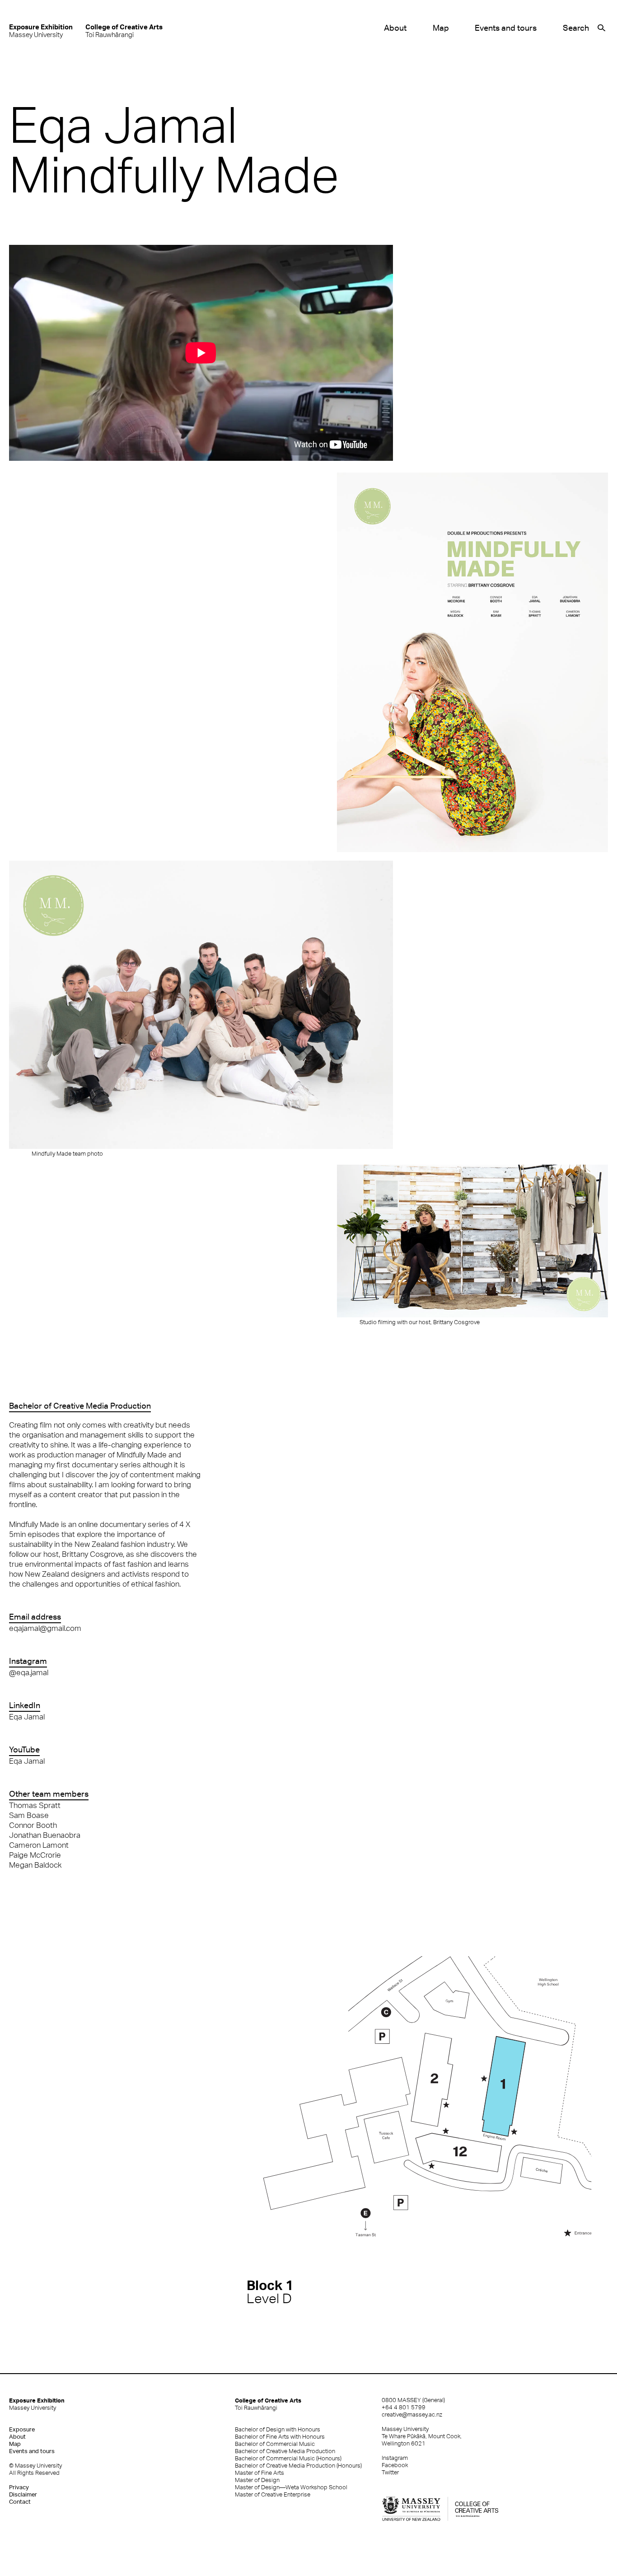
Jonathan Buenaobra (45, 1835)
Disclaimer (23, 2494)
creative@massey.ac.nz (412, 2414)
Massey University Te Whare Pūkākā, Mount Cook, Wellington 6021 (422, 2436)
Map (441, 28)
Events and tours (506, 28)
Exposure (22, 2429)
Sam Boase (29, 1815)
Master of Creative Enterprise (273, 2494)
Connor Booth (33, 1825)
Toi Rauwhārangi (124, 30)
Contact (20, 2502)
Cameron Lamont (39, 1845)
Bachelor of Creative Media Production (285, 2451)
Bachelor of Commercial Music (275, 2444)
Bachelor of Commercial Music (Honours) (288, 2458)
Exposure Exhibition (37, 2404)
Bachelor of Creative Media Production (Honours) (298, 2466)
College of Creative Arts (268, 2404)
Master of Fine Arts (259, 2473)
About (395, 28)
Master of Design (257, 2480)
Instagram (395, 2458)
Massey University (41, 30)
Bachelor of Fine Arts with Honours (280, 2437)
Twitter (390, 2472)
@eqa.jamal (29, 1672)
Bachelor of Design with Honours (278, 2429)
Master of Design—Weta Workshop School (291, 2487)
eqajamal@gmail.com (45, 1628)
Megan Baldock (35, 1865)
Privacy (19, 2487)
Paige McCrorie (35, 1855)
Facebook (395, 2465)
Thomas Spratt (35, 1805)
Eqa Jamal (27, 1717)
